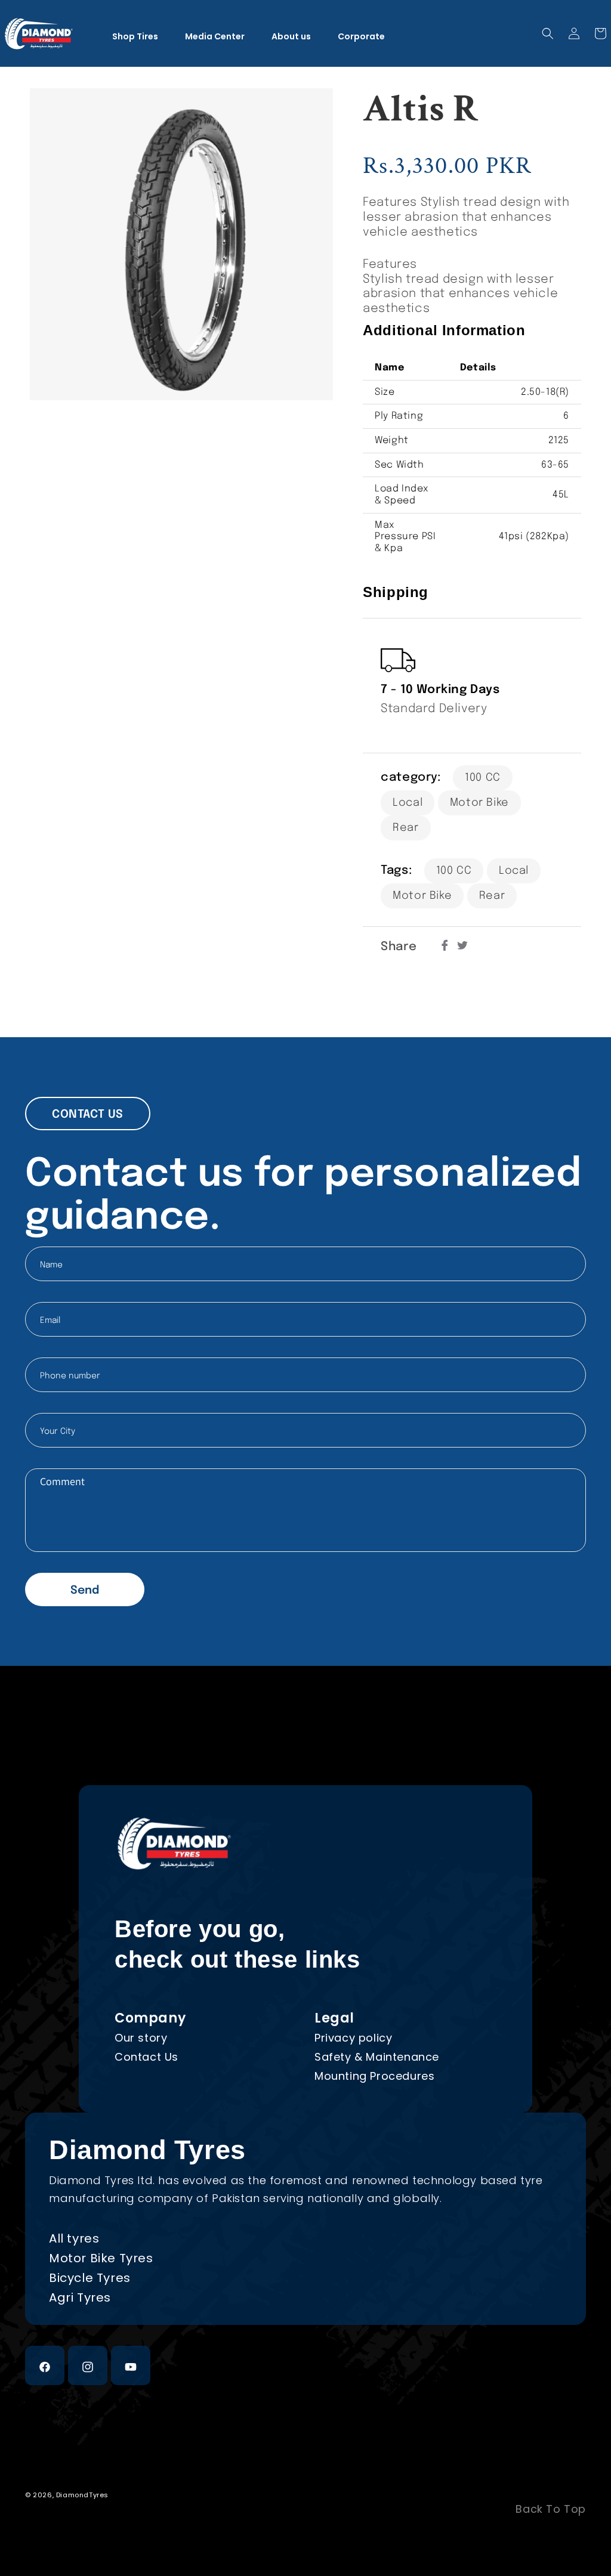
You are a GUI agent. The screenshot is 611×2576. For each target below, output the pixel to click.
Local (408, 803)
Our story (141, 2038)
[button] (548, 33)
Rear (405, 828)
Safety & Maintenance (377, 2057)
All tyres (74, 2238)
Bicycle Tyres (90, 2278)
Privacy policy (353, 2038)
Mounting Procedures (374, 2076)
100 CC (483, 778)
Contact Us (146, 2057)
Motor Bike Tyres (101, 2258)
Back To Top (551, 2509)
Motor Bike (479, 803)
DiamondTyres (82, 2495)
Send (85, 1590)
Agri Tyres (80, 2297)
